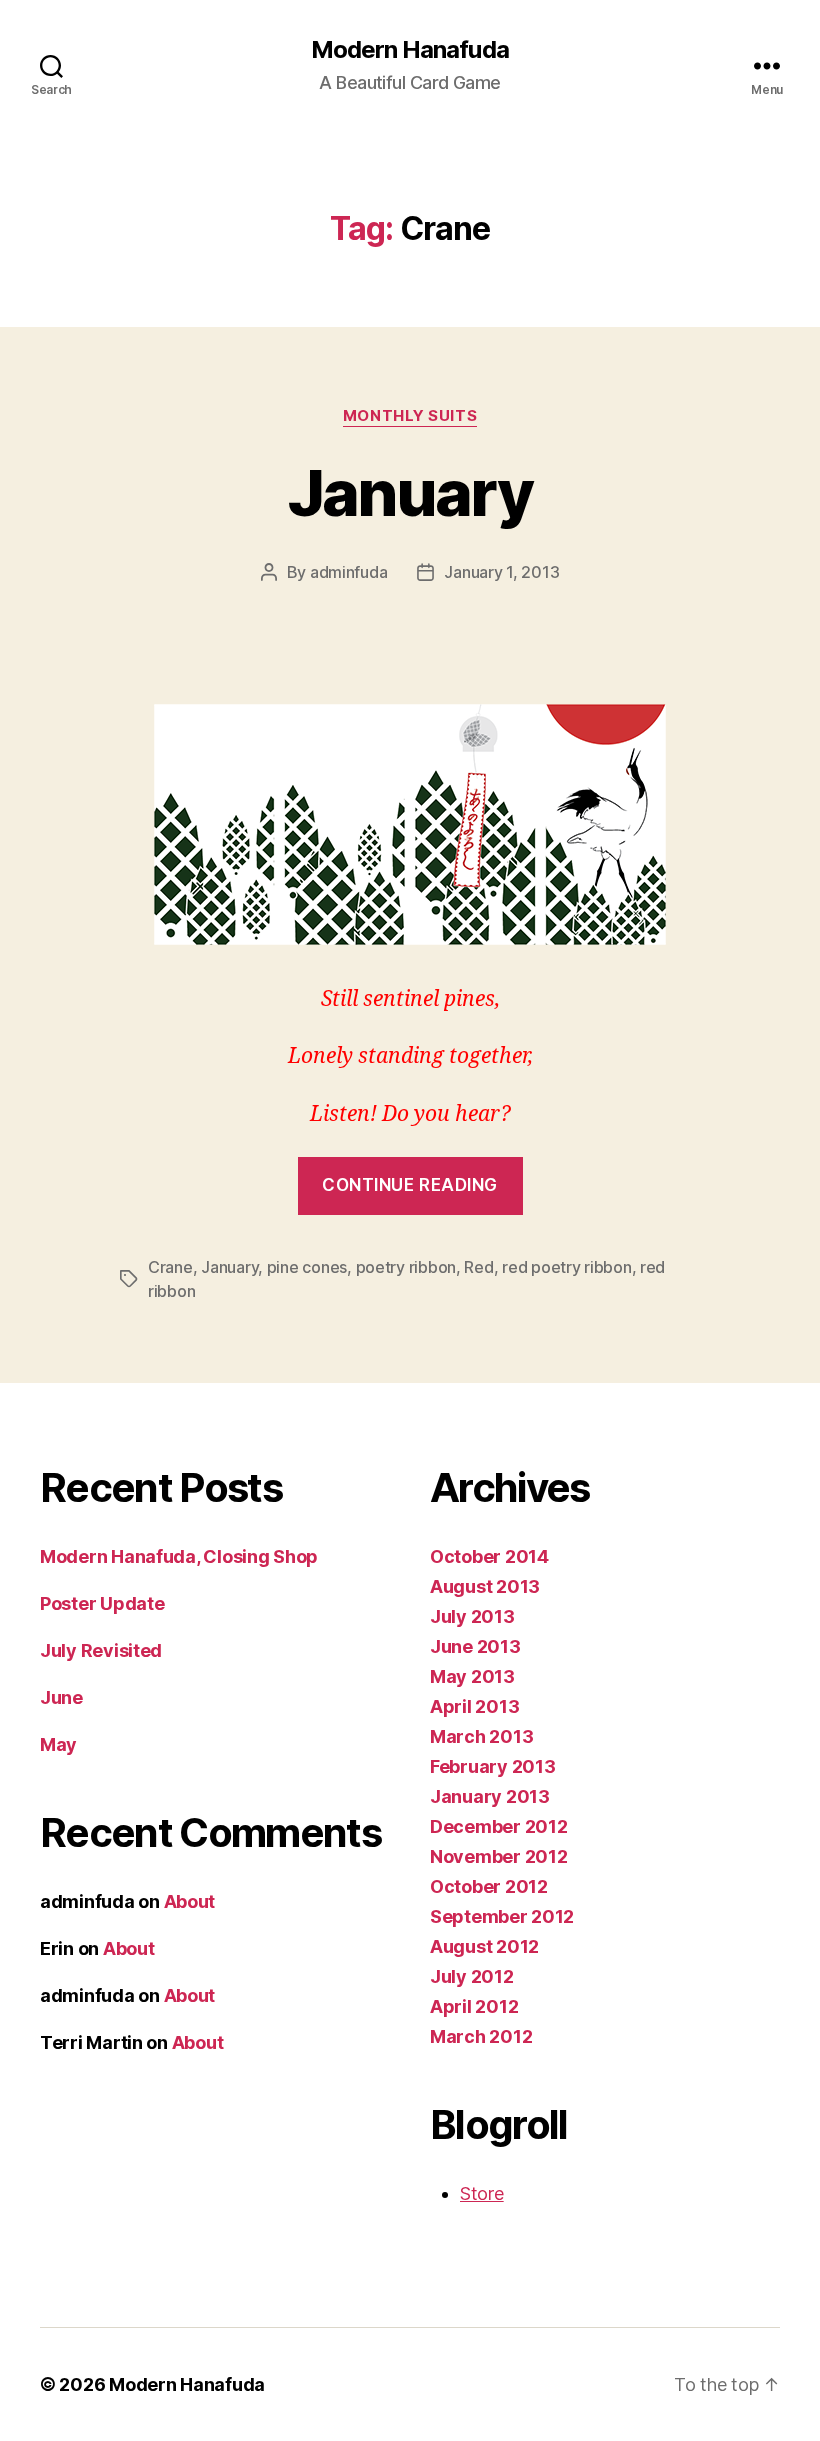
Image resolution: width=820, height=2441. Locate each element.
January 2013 (490, 1796)
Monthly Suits (410, 416)
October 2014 (489, 1556)
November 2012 (499, 1856)
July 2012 (472, 1976)
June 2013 (475, 1646)
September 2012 (502, 1916)
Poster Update (102, 1603)
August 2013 (485, 1586)
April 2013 (474, 1706)
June (61, 1697)
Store (482, 2193)
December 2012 (499, 1826)
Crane (170, 1267)
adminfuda (349, 572)
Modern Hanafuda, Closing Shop (179, 1556)
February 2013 (493, 1766)
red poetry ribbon (566, 1267)
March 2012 (481, 2036)
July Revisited (101, 1650)
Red (478, 1267)
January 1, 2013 (501, 572)
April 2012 (474, 2006)
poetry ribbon (406, 1267)
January (410, 492)
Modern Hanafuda (409, 50)
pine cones (307, 1267)
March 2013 (481, 1736)
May (58, 1744)
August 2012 (484, 1946)
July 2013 (472, 1616)
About (190, 1901)
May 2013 (472, 1676)
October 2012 (489, 1886)
